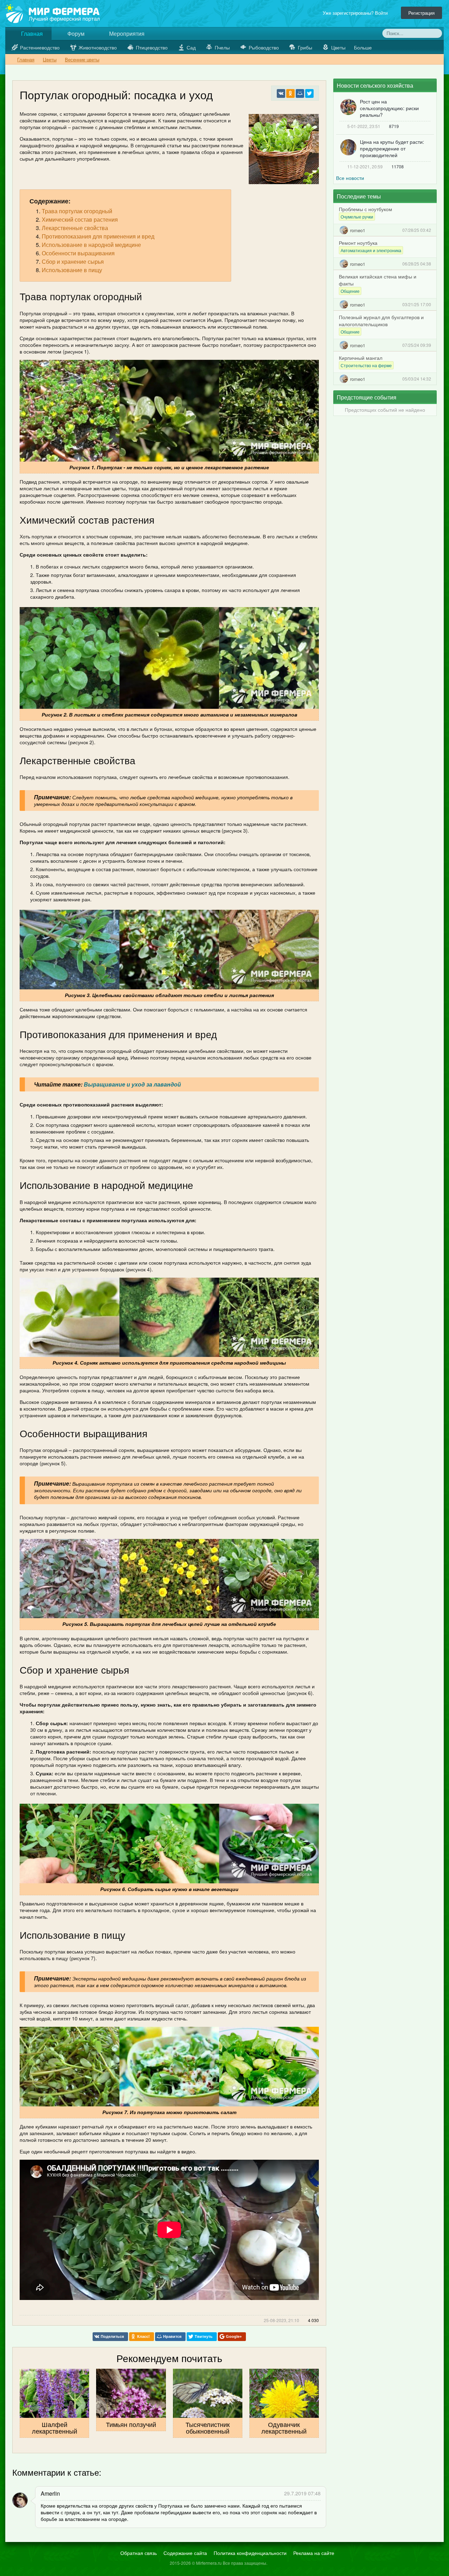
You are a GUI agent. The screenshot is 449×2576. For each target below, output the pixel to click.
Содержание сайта (185, 2553)
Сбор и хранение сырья (73, 261)
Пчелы (222, 47)
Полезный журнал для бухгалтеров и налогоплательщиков (381, 321)
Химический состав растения (80, 219)
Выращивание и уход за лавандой (132, 1084)
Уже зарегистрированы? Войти (357, 13)
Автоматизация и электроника (371, 250)
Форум (75, 33)
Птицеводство (152, 47)
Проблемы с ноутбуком (366, 209)
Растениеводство (40, 47)
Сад (191, 47)
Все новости (350, 178)
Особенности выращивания (78, 253)
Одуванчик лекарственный (284, 2427)
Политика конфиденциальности (250, 2553)
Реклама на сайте (314, 2553)
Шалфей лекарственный (55, 2427)
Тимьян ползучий (131, 2424)
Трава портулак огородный (77, 211)
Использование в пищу (72, 270)
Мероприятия (126, 33)
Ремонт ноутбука (358, 243)
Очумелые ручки (357, 217)
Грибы (305, 47)
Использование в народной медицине (91, 245)
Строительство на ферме (366, 365)
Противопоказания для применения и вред (98, 236)
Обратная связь (139, 2553)
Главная (31, 33)
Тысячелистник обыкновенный (208, 2427)
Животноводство (98, 47)
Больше (364, 47)
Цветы (338, 47)
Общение (350, 291)
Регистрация (421, 13)
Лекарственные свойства (75, 228)
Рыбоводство (264, 47)
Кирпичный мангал (361, 358)
